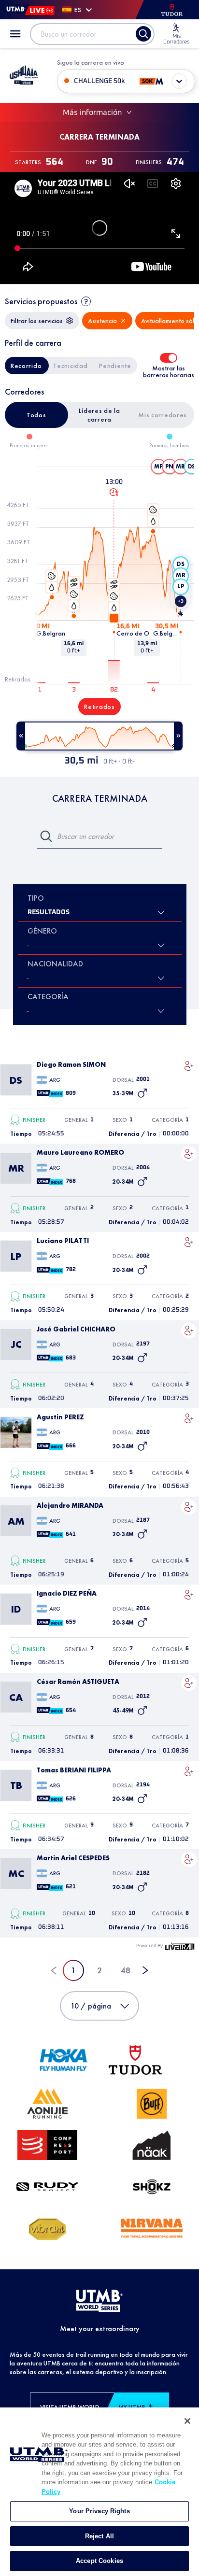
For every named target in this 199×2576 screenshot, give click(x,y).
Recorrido (26, 366)
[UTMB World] (99, 2301)
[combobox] (28, 978)
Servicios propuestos (41, 301)
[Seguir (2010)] (189, 1418)
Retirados (99, 707)
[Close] (187, 2421)
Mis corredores (163, 415)
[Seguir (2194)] (189, 1771)
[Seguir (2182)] (189, 1859)
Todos (36, 415)
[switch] (169, 358)
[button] (158, 467)
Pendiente (115, 366)
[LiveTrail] (180, 1946)
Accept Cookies (99, 2561)
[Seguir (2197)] (189, 1330)
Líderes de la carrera (99, 415)
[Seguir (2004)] (189, 1154)
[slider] (99, 736)
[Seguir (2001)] (189, 1066)
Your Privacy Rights (99, 2511)
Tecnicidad (70, 366)
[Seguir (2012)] (189, 1683)
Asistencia (102, 321)
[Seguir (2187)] (189, 1507)
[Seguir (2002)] (189, 1242)
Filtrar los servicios (37, 321)
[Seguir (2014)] (189, 1595)
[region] (99, 2492)
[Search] (143, 34)
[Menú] (15, 34)
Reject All (99, 2536)
